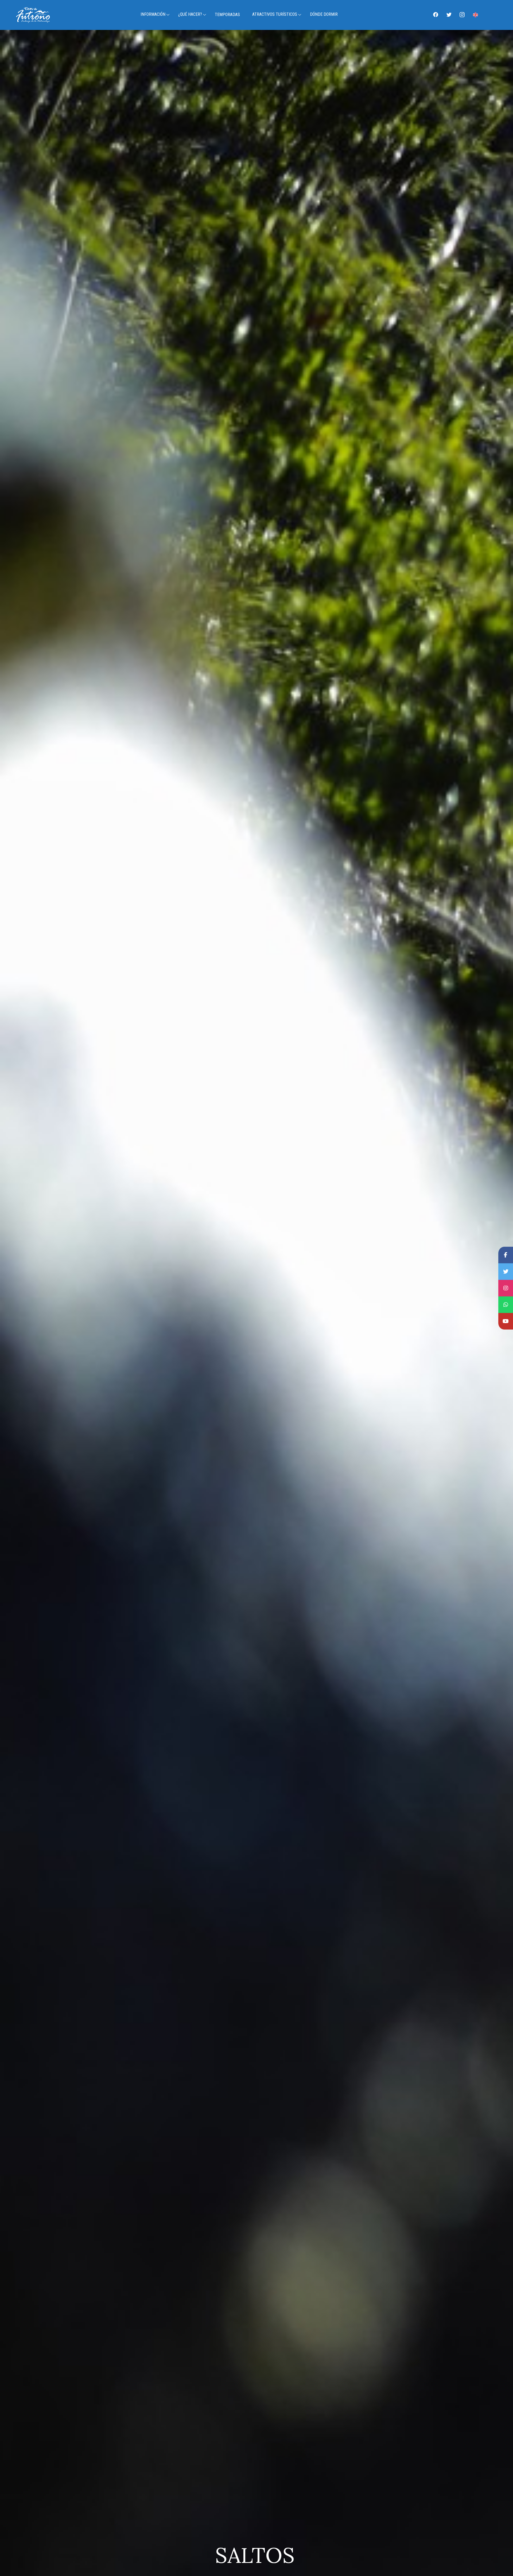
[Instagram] (462, 14)
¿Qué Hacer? (190, 14)
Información (153, 14)
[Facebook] (436, 14)
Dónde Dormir (324, 14)
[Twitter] (449, 14)
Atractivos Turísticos (275, 14)
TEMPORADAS (227, 15)
